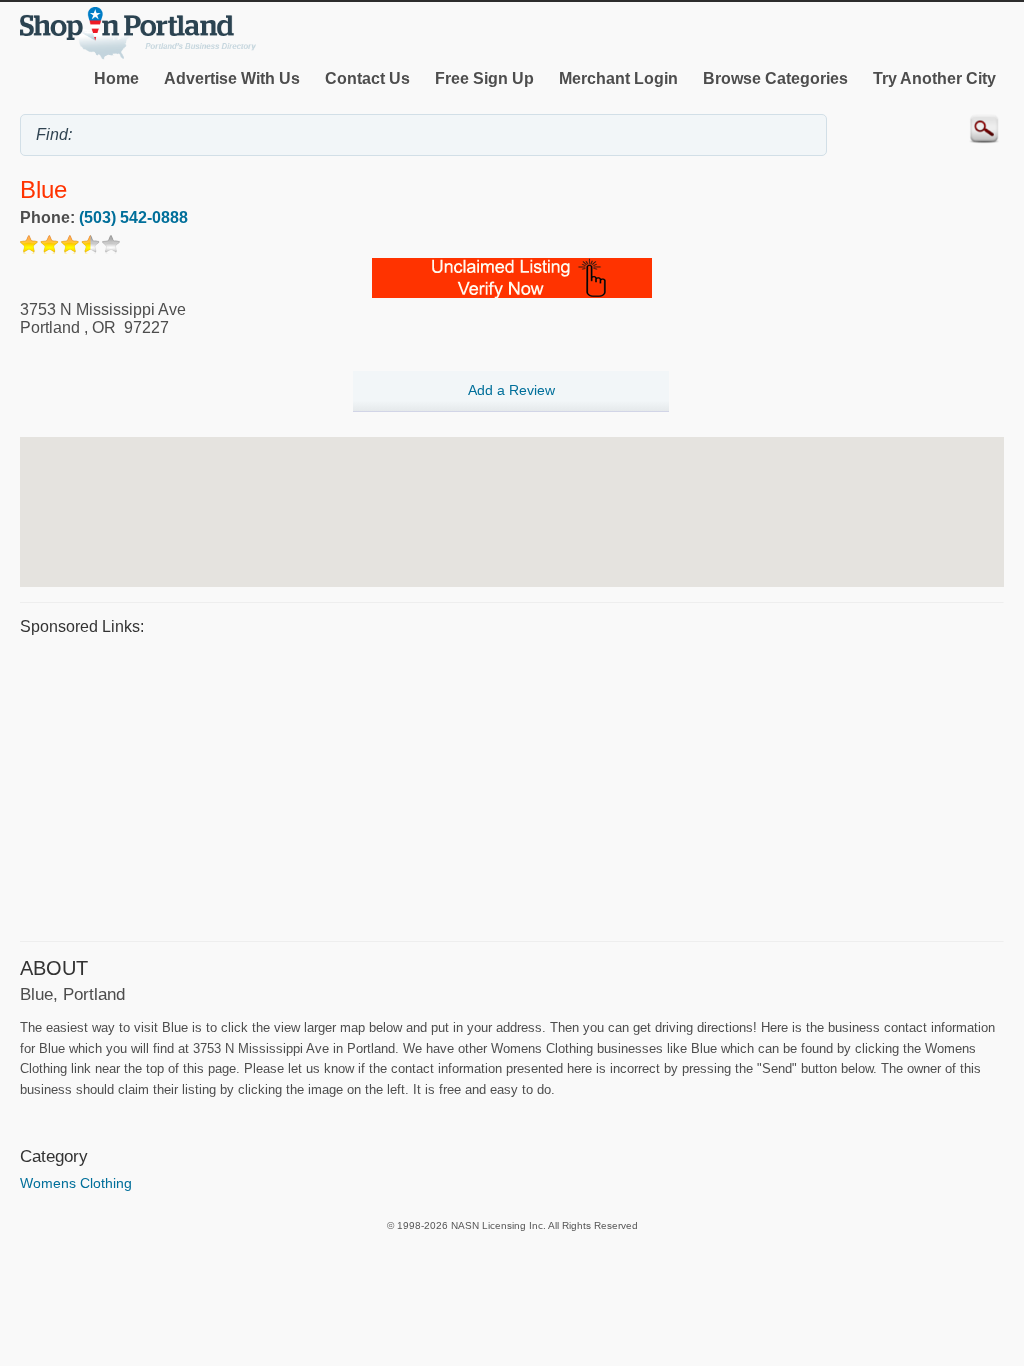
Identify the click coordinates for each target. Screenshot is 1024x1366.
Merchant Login (618, 78)
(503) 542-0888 (133, 217)
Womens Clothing (76, 1183)
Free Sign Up (484, 78)
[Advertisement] (512, 786)
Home (116, 78)
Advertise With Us (232, 78)
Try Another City (934, 78)
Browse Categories (775, 78)
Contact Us (367, 78)
